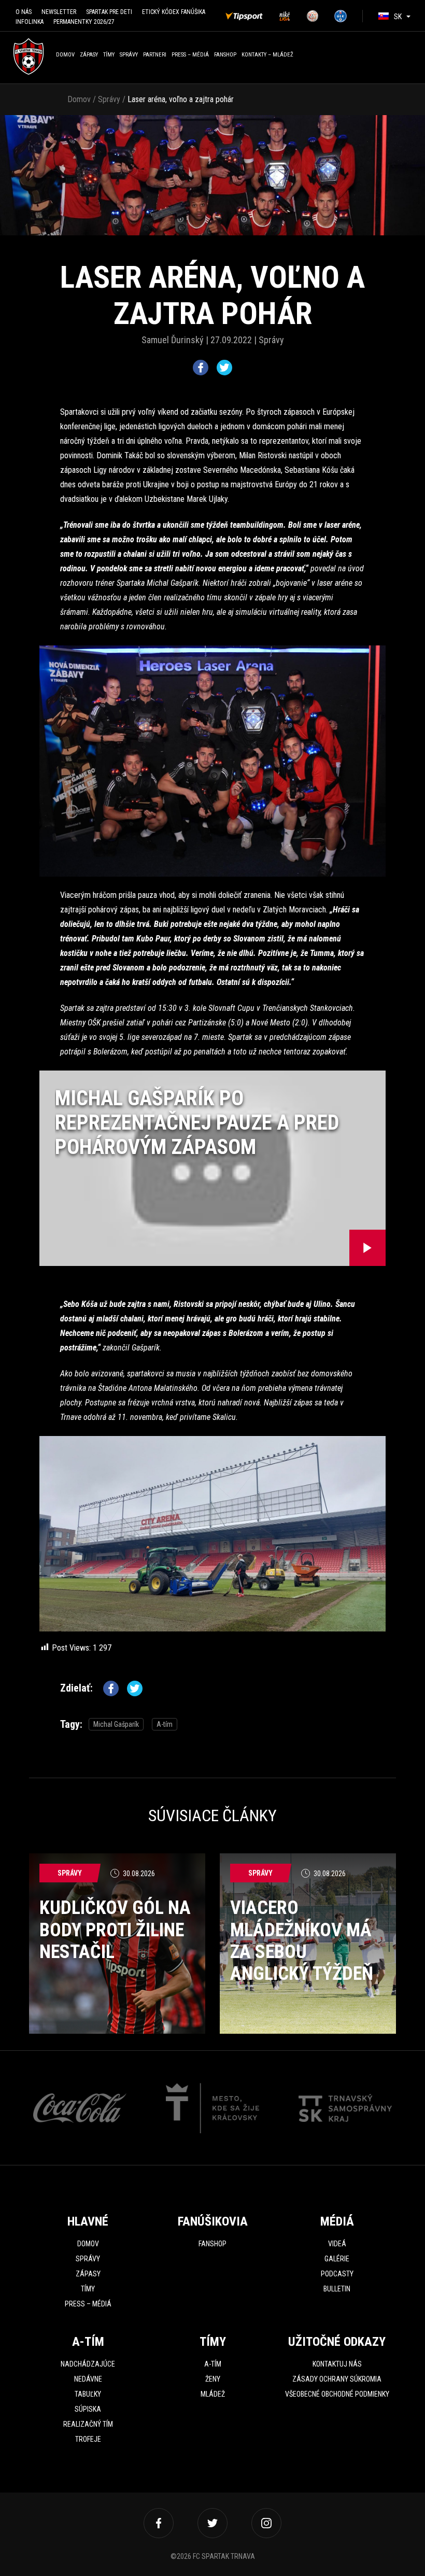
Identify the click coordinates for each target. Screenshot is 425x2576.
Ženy (213, 2379)
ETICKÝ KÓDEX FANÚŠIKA (174, 12)
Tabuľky (88, 2394)
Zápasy (89, 55)
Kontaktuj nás (337, 2364)
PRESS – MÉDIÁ (190, 55)
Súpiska (88, 2409)
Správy (129, 55)
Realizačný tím (88, 2424)
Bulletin (337, 2289)
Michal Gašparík (116, 1724)
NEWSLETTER (59, 12)
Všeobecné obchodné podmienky (337, 2394)
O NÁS (24, 12)
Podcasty (337, 2274)
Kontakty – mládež (267, 55)
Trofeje (88, 2439)
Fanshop (212, 2244)
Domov (65, 55)
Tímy (109, 55)
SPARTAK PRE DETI (109, 12)
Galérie (337, 2259)
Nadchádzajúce (88, 2364)
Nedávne (88, 2379)
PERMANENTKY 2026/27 (84, 22)
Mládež (213, 2394)
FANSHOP (225, 55)
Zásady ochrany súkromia (337, 2379)
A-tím (165, 1724)
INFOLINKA (30, 22)
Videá (337, 2244)
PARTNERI (155, 55)
